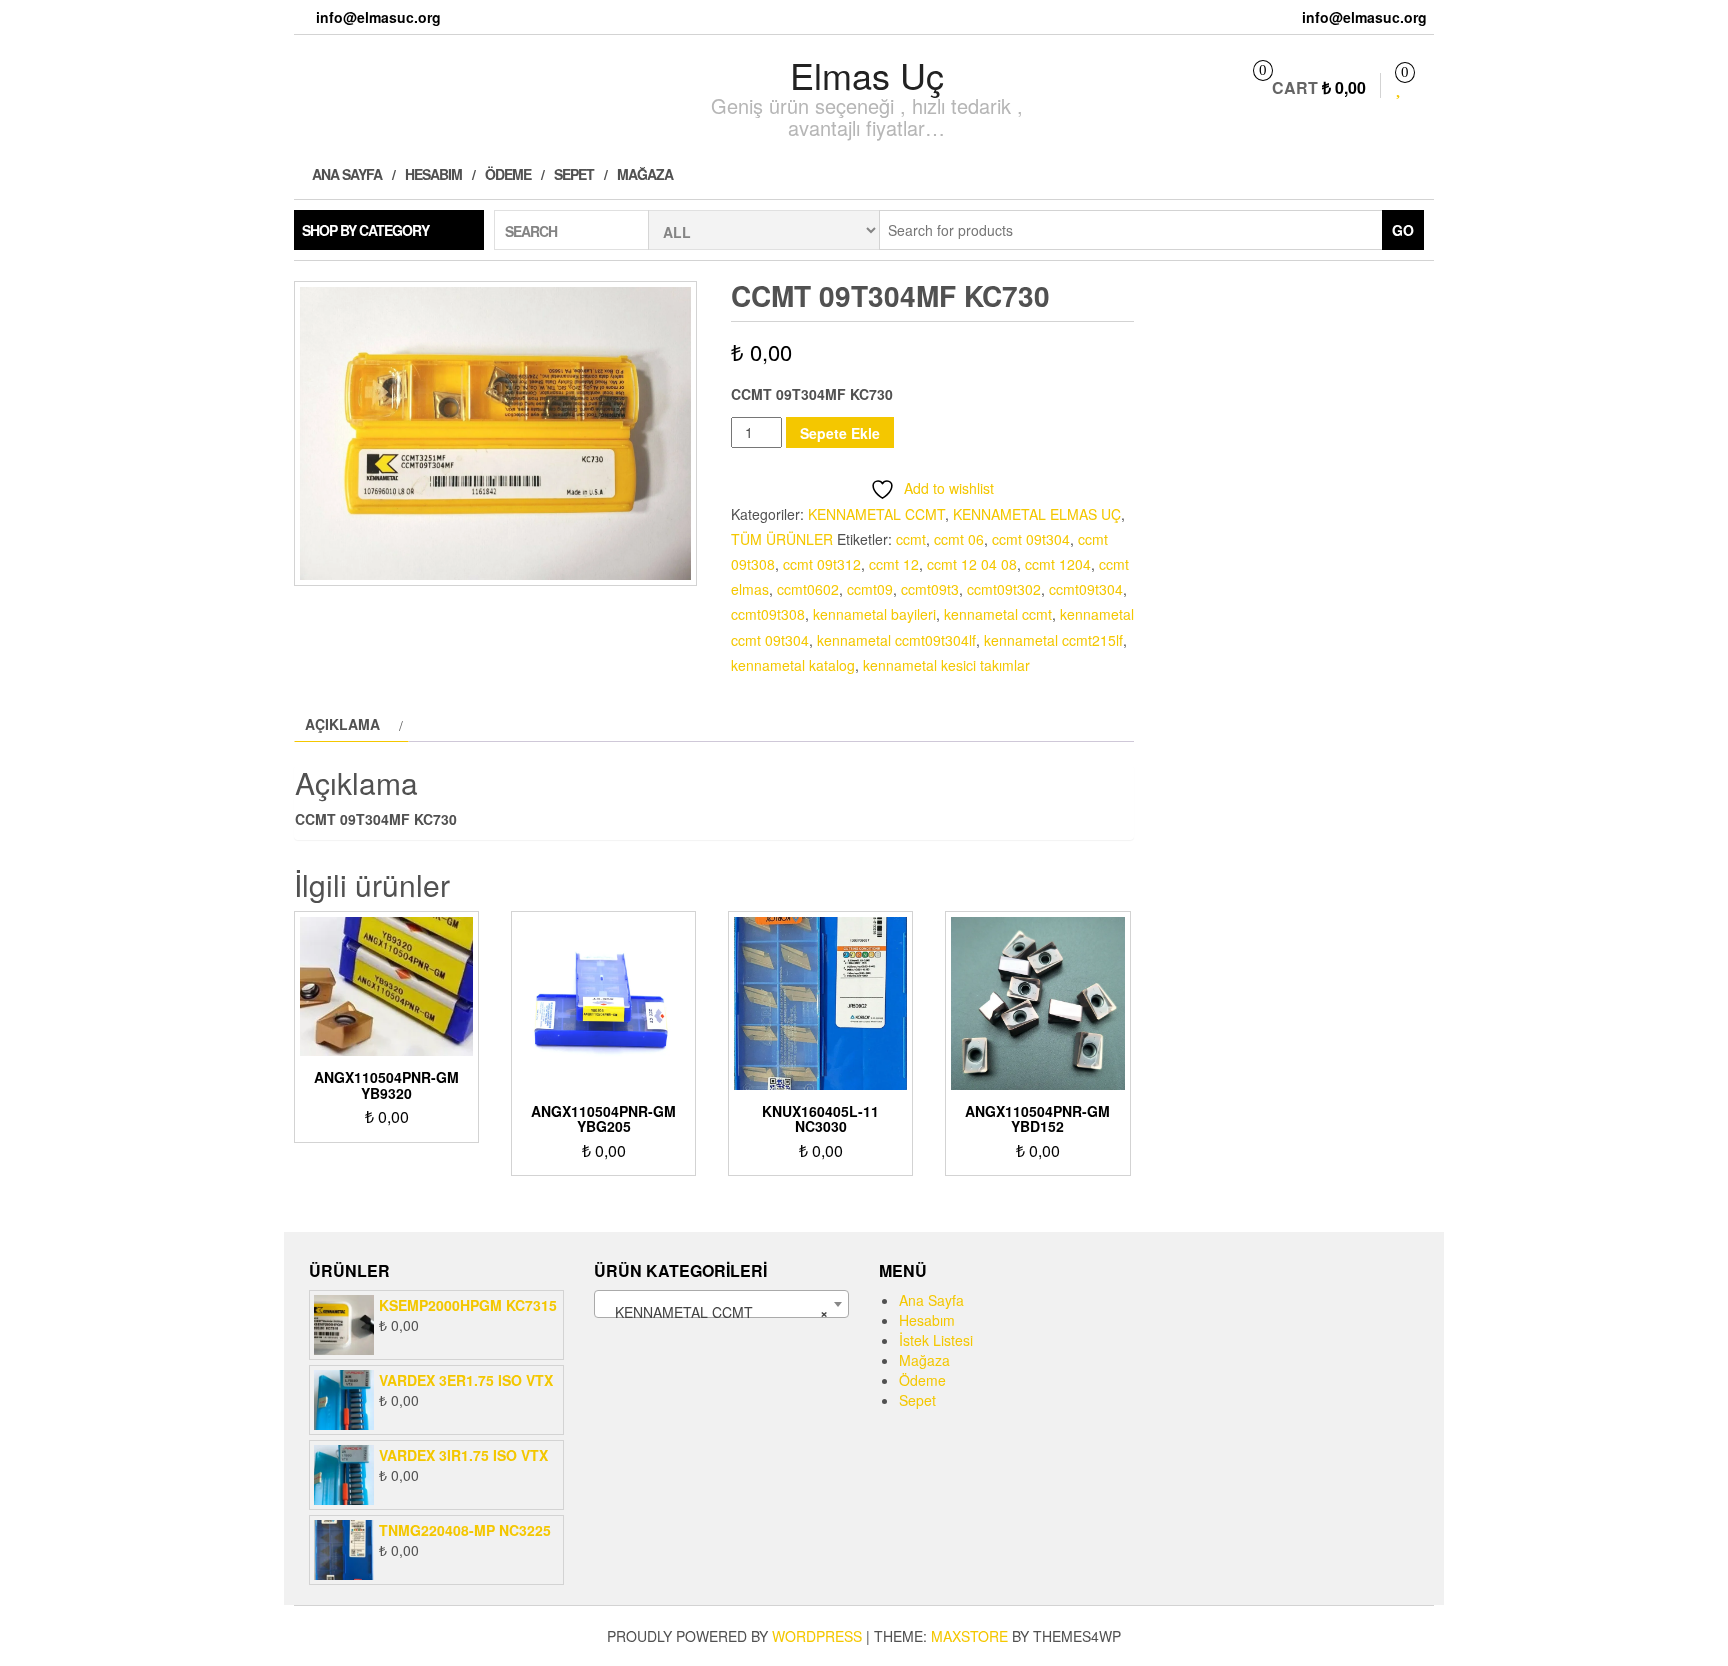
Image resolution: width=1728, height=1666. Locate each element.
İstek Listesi (936, 1340)
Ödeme (508, 174)
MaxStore (969, 1636)
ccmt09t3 (930, 589)
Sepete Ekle (840, 433)
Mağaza (645, 174)
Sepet (574, 174)
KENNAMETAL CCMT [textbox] (715, 1312)
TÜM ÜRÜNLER (782, 539)
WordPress (817, 1636)
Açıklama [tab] (342, 724)
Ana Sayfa (345, 174)
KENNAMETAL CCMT (876, 514)
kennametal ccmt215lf (1053, 640)
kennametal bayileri (874, 614)
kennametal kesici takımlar (946, 665)
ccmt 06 (959, 539)
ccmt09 (870, 589)
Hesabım (433, 174)
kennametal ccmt (998, 614)
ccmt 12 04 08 (972, 564)
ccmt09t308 (768, 614)
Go (1403, 230)
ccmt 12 (894, 564)
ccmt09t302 (1004, 589)
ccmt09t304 (1086, 589)
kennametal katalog (793, 665)
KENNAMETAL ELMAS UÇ (1037, 514)
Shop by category (365, 230)
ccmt (911, 539)
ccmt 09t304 (1031, 539)
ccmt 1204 (1058, 564)
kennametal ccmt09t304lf (896, 640)
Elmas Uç (867, 74)
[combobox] (721, 1304)
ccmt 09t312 (822, 564)
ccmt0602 (808, 589)
